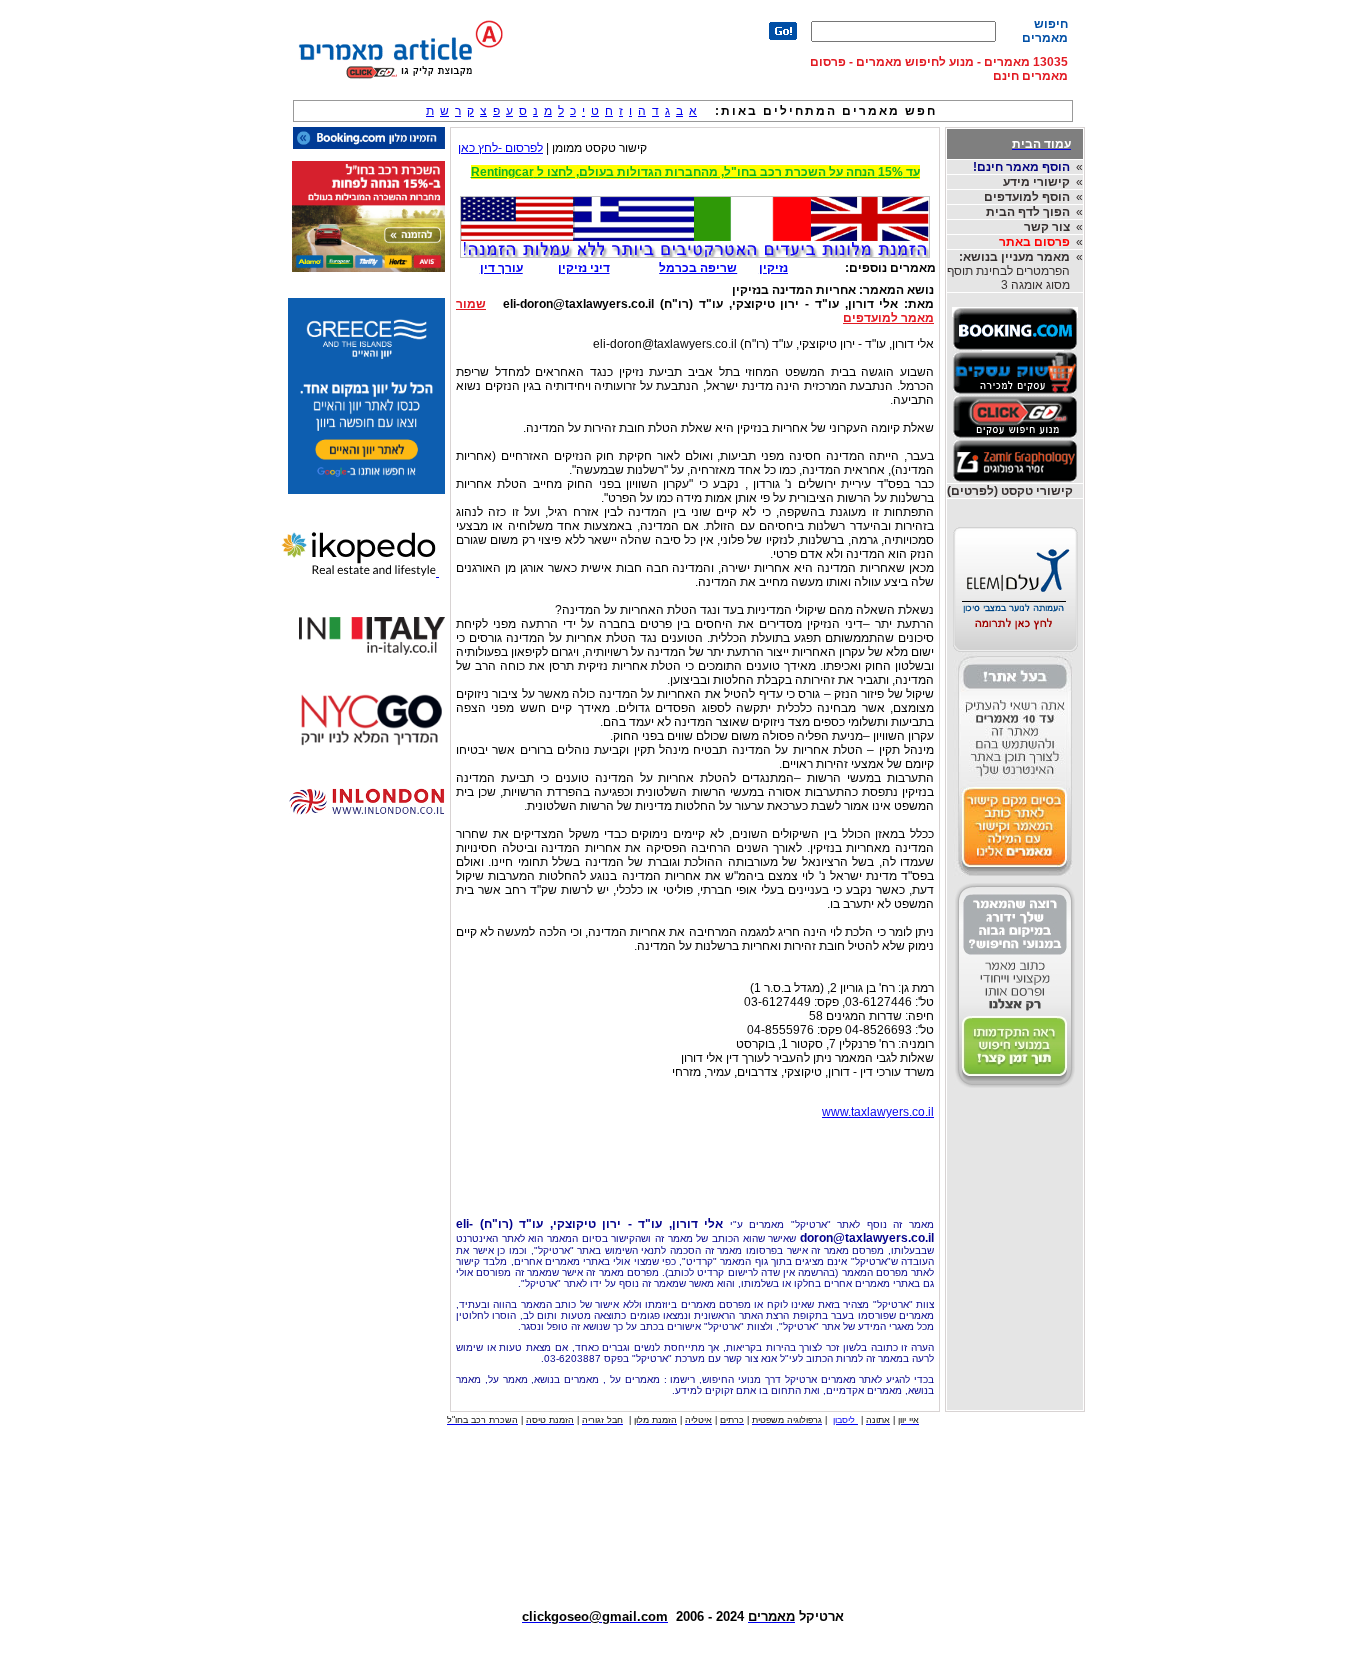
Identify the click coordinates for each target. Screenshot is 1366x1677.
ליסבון (845, 1420)
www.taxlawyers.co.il (878, 1112)
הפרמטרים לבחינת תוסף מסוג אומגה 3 (1008, 271)
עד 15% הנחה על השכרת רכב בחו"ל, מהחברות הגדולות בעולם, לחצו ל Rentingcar (695, 172)
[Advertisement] (695, 1163)
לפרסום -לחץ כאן (500, 148)
